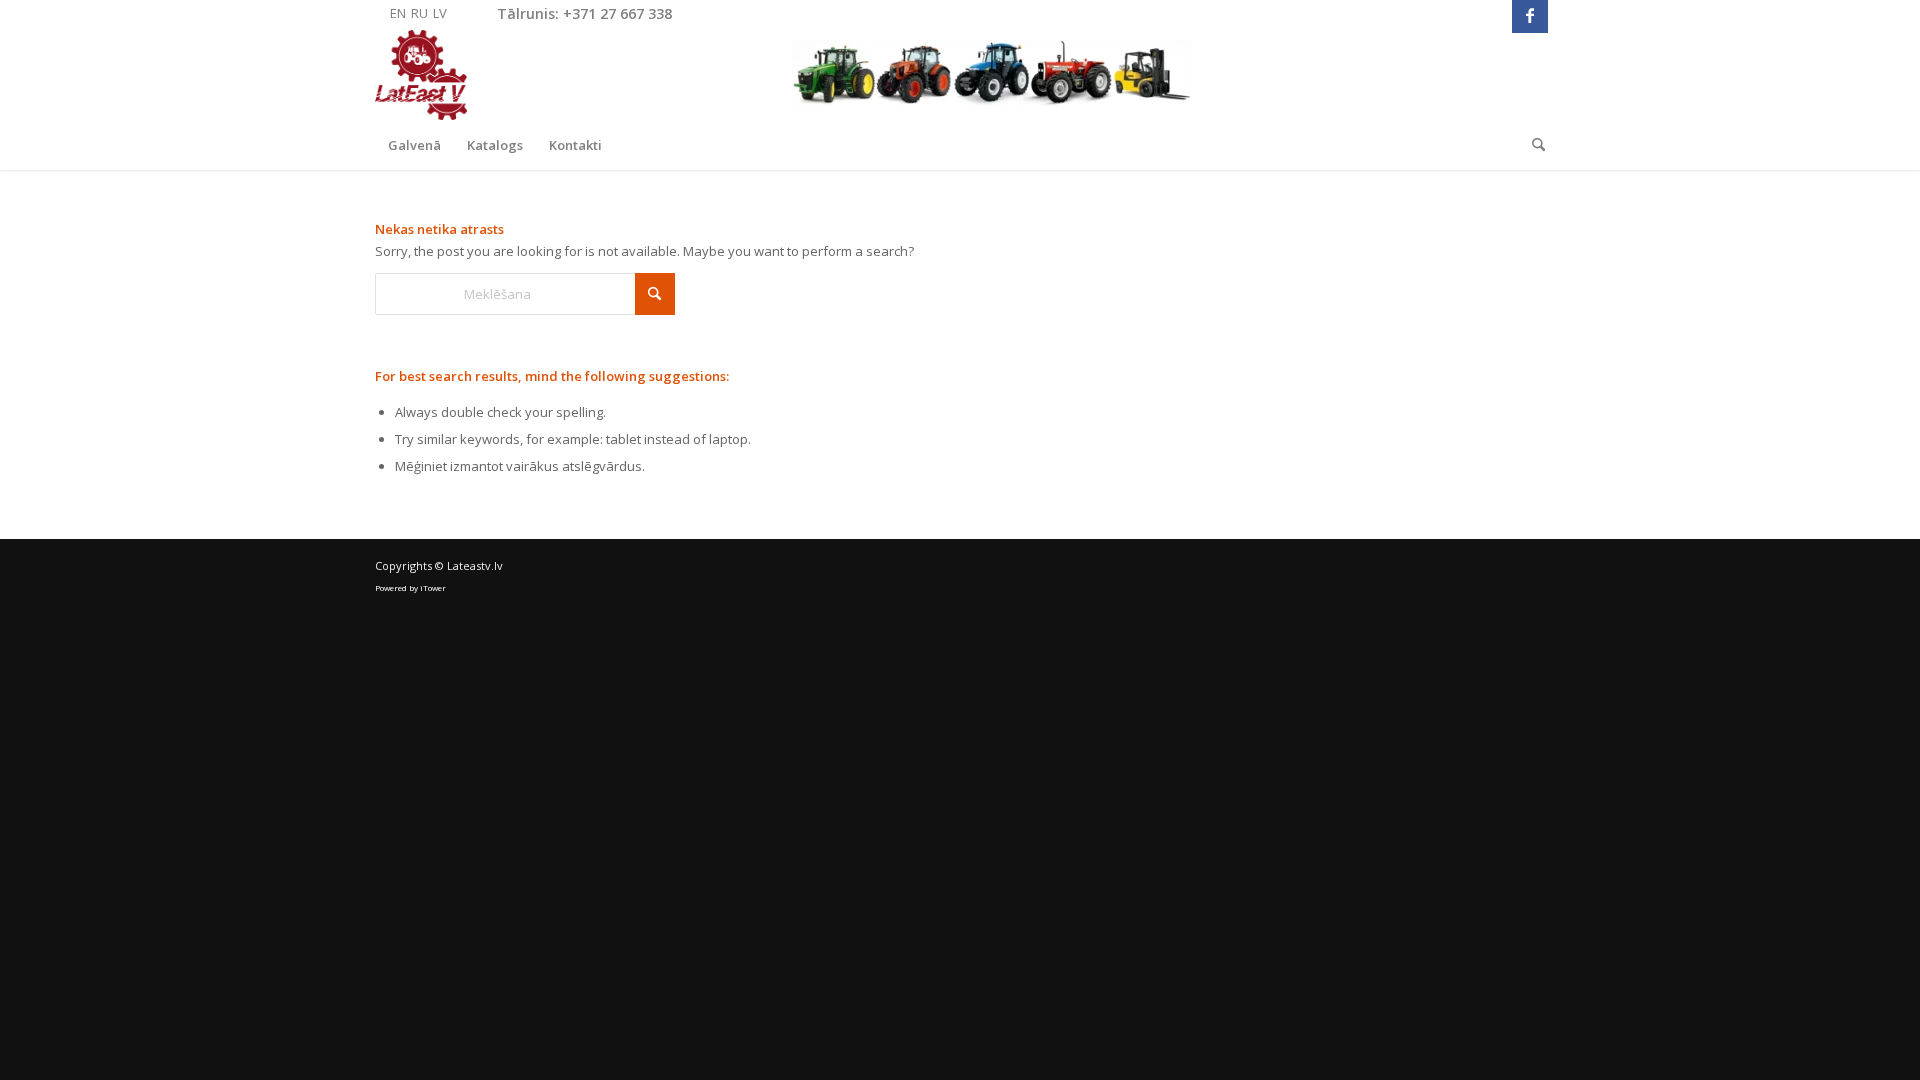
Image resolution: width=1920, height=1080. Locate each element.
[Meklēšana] (1532, 145)
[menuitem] (414, 145)
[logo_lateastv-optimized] (783, 75)
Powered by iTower (410, 587)
